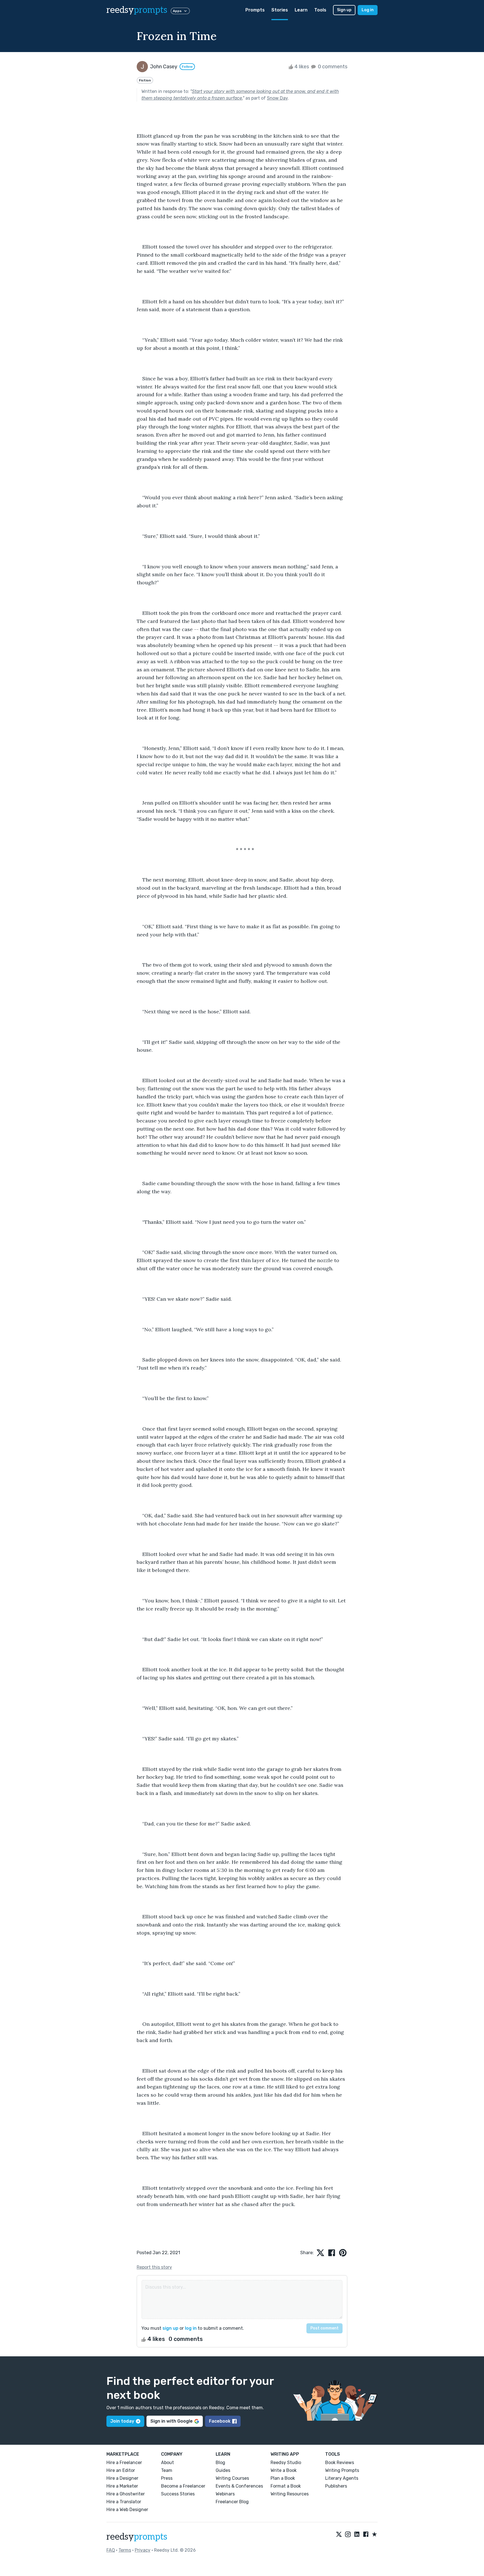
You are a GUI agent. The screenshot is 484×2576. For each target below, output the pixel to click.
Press (167, 2478)
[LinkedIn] (357, 2535)
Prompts (255, 10)
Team (167, 2470)
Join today (122, 2421)
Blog (220, 2463)
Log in (368, 10)
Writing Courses (232, 2478)
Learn (301, 10)
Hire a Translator (124, 2502)
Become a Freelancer (183, 2486)
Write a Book (284, 2470)
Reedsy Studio (286, 2463)
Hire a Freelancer (124, 2463)
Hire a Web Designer (127, 2510)
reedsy (137, 10)
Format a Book (286, 2486)
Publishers (336, 2486)
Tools (320, 10)
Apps (177, 11)
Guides (223, 2470)
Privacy (143, 2550)
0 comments (332, 67)
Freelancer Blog (232, 2502)
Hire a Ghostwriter (126, 2494)
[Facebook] (366, 2535)
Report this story (154, 2267)
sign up (170, 2328)
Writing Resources (290, 2494)
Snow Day (277, 98)
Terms (125, 2550)
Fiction (145, 80)
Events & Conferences (239, 2486)
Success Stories (178, 2494)
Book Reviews (340, 2463)
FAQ (111, 2550)
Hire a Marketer (122, 2486)
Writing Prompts (342, 2470)
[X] (339, 2535)
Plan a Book (283, 2478)
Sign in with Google (172, 2421)
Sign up (344, 10)
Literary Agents (342, 2478)
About (167, 2463)
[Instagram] (348, 2535)
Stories (280, 10)
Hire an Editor (121, 2470)
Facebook (220, 2421)
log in (191, 2328)
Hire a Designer (122, 2478)
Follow (187, 67)
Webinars (225, 2494)
